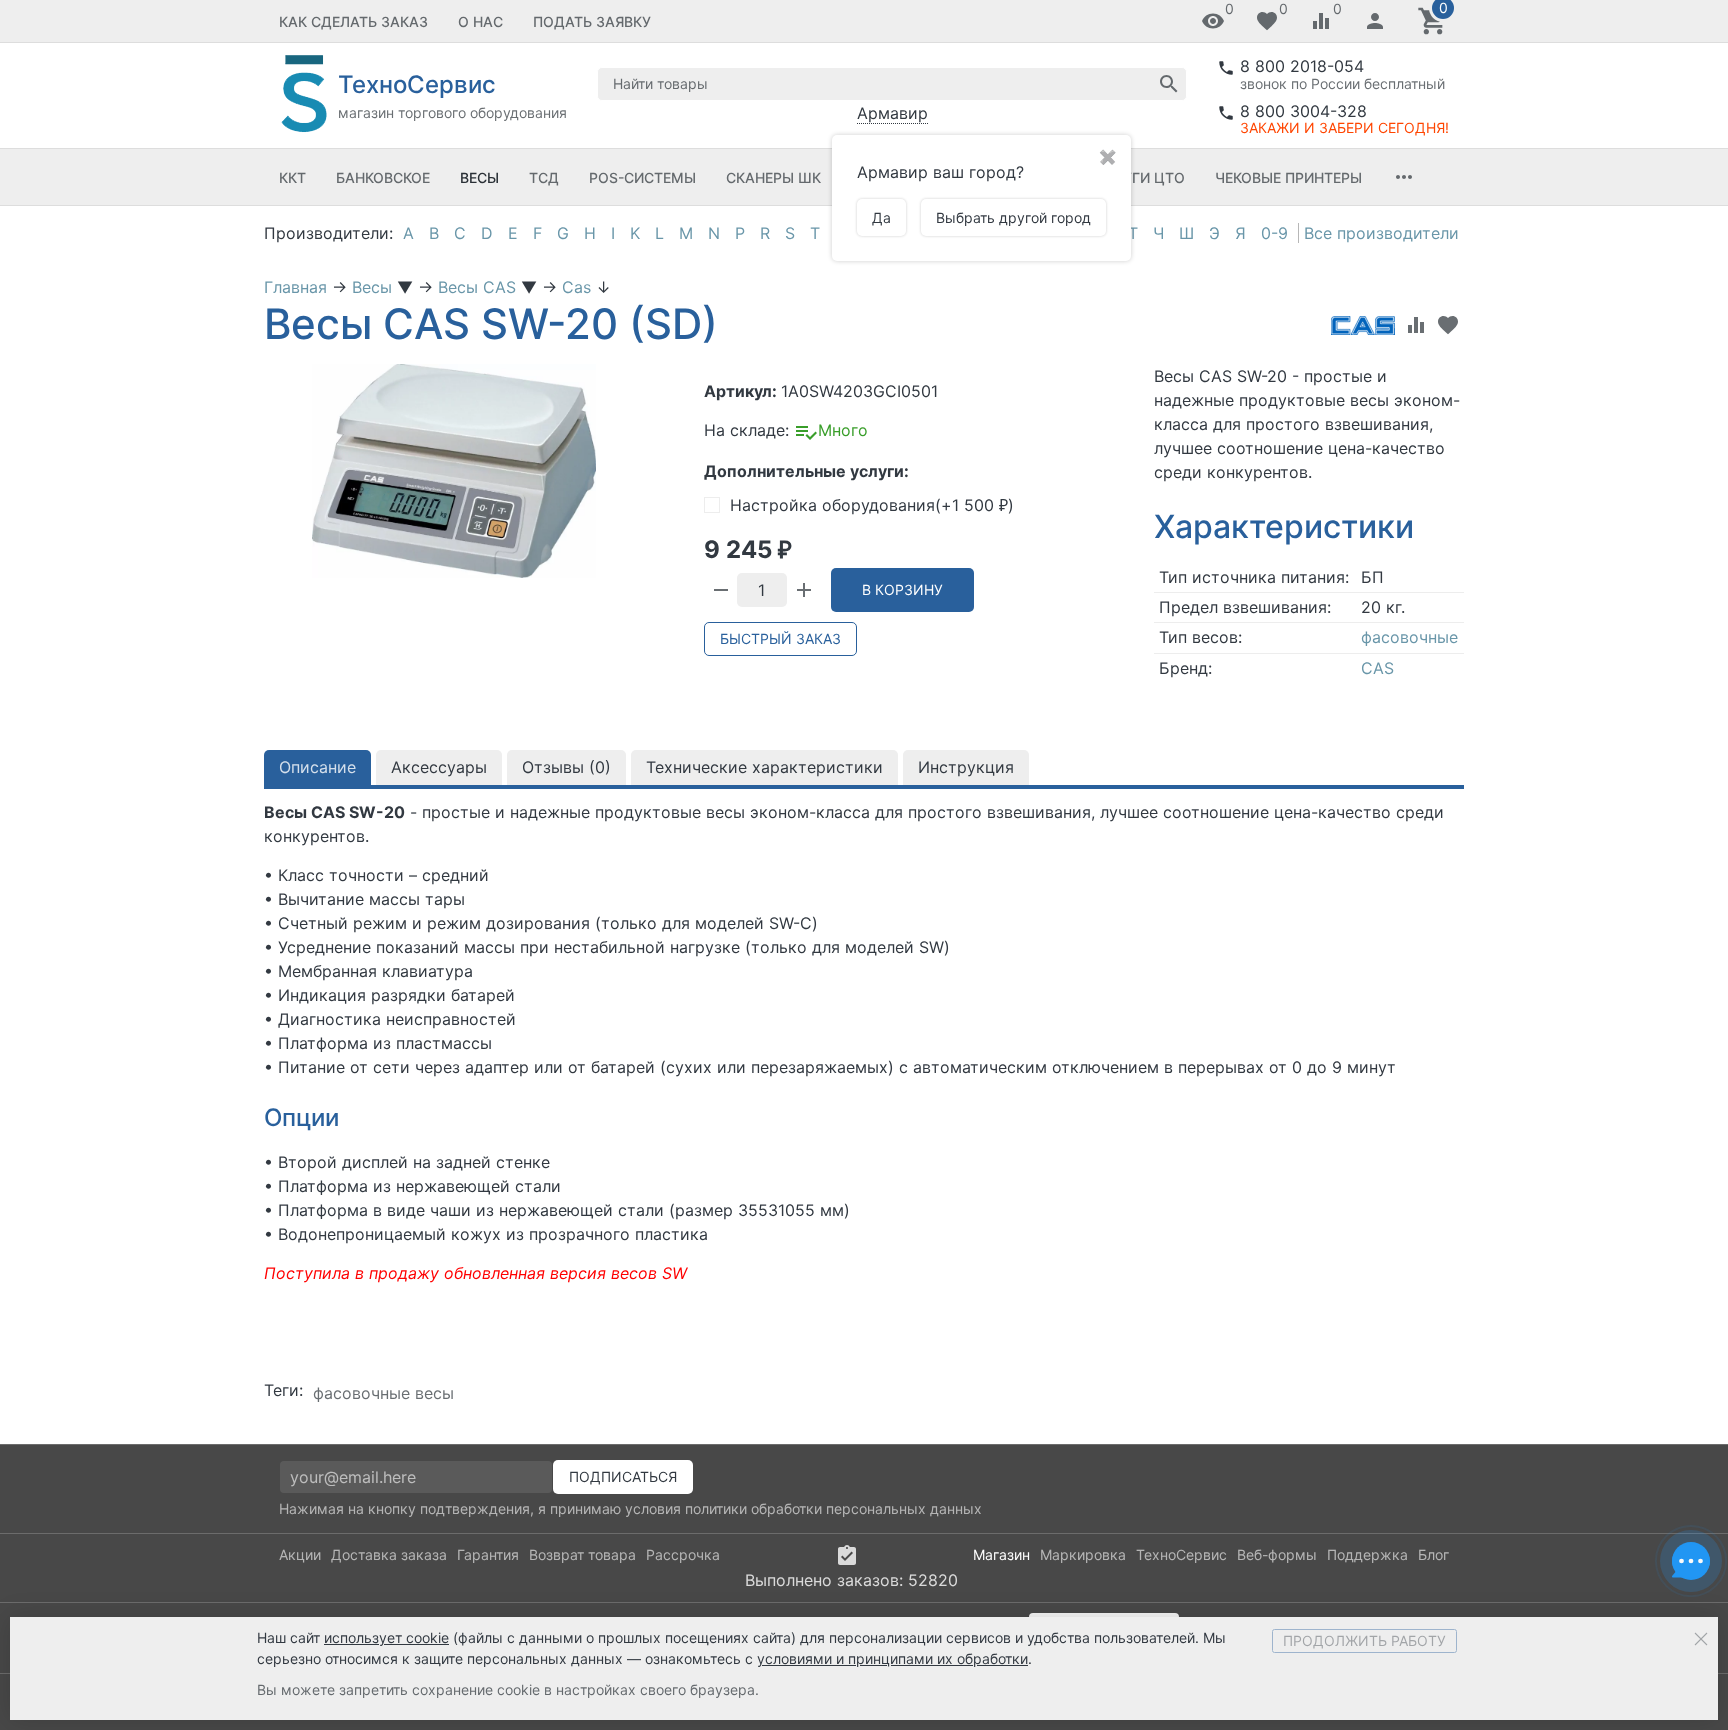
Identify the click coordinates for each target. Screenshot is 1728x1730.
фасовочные (1409, 637)
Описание (317, 767)
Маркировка (1083, 1554)
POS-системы (642, 177)
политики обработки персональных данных (833, 1508)
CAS (1377, 668)
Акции (300, 1554)
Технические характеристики (764, 767)
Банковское (383, 177)
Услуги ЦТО (1140, 177)
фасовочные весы (383, 1393)
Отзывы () (566, 767)
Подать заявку (592, 21)
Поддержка (1367, 1554)
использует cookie (386, 1637)
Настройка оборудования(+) (872, 505)
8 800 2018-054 (1302, 66)
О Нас (480, 21)
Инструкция (966, 767)
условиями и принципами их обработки (892, 1658)
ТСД (544, 177)
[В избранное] (1448, 325)
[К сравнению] (1416, 325)
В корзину (902, 589)
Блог (1433, 1554)
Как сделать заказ (353, 21)
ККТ (292, 177)
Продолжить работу (1364, 1640)
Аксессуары (439, 767)
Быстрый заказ (780, 638)
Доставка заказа (389, 1554)
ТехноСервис (1181, 1554)
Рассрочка (683, 1554)
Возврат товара (582, 1554)
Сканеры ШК (773, 177)
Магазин (1001, 1554)
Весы (479, 177)
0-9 (1274, 233)
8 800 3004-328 (1303, 111)
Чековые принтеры (1288, 177)
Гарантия (488, 1554)
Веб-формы (1277, 1554)
